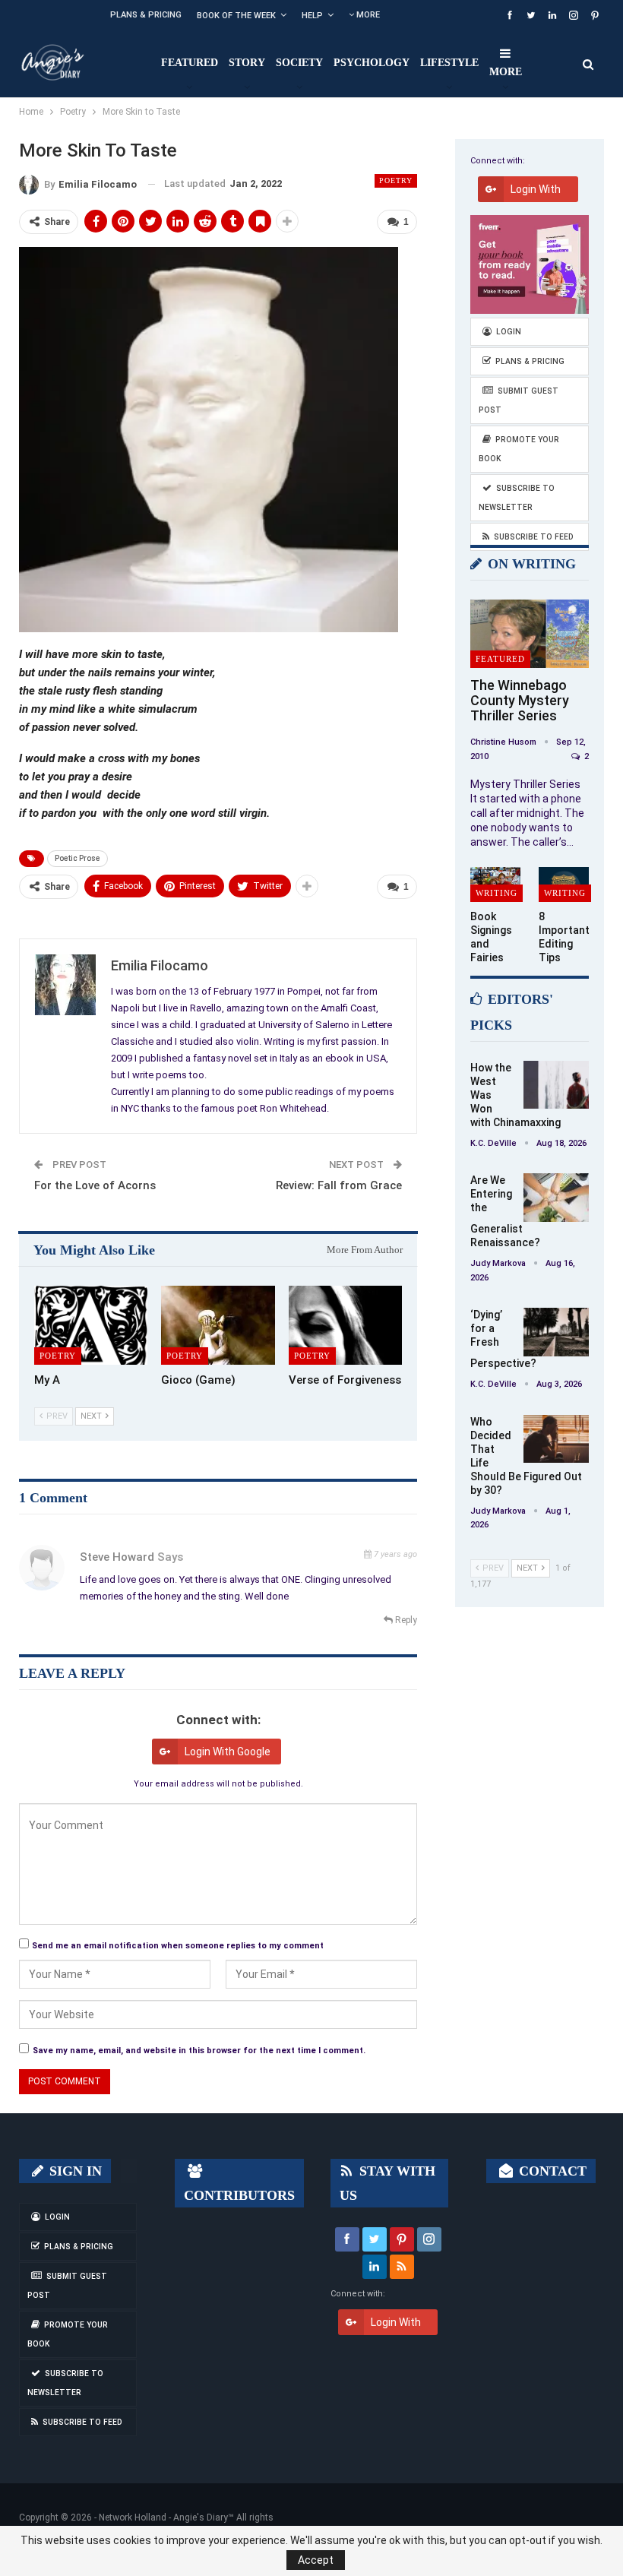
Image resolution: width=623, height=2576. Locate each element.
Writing (497, 893)
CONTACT (551, 2171)
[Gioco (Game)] (218, 1326)
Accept (316, 2560)
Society (299, 63)
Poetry (396, 180)
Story (247, 63)
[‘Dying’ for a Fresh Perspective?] (556, 1332)
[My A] (91, 1326)
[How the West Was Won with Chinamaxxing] (556, 1085)
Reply (405, 1620)
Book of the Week (236, 16)
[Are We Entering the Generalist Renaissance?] (556, 1198)
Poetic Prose (77, 858)
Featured (190, 63)
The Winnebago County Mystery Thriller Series (520, 700)
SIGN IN (74, 2171)
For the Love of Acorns (95, 1185)
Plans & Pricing (146, 15)
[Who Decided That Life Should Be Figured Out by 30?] (556, 1439)
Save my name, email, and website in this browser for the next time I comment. (199, 2051)
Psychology (372, 63)
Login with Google (228, 1752)
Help (312, 16)
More (367, 15)
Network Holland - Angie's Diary (163, 2517)
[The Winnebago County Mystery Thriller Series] (530, 634)
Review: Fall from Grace (339, 1185)
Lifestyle (449, 63)
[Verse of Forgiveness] (345, 1326)
